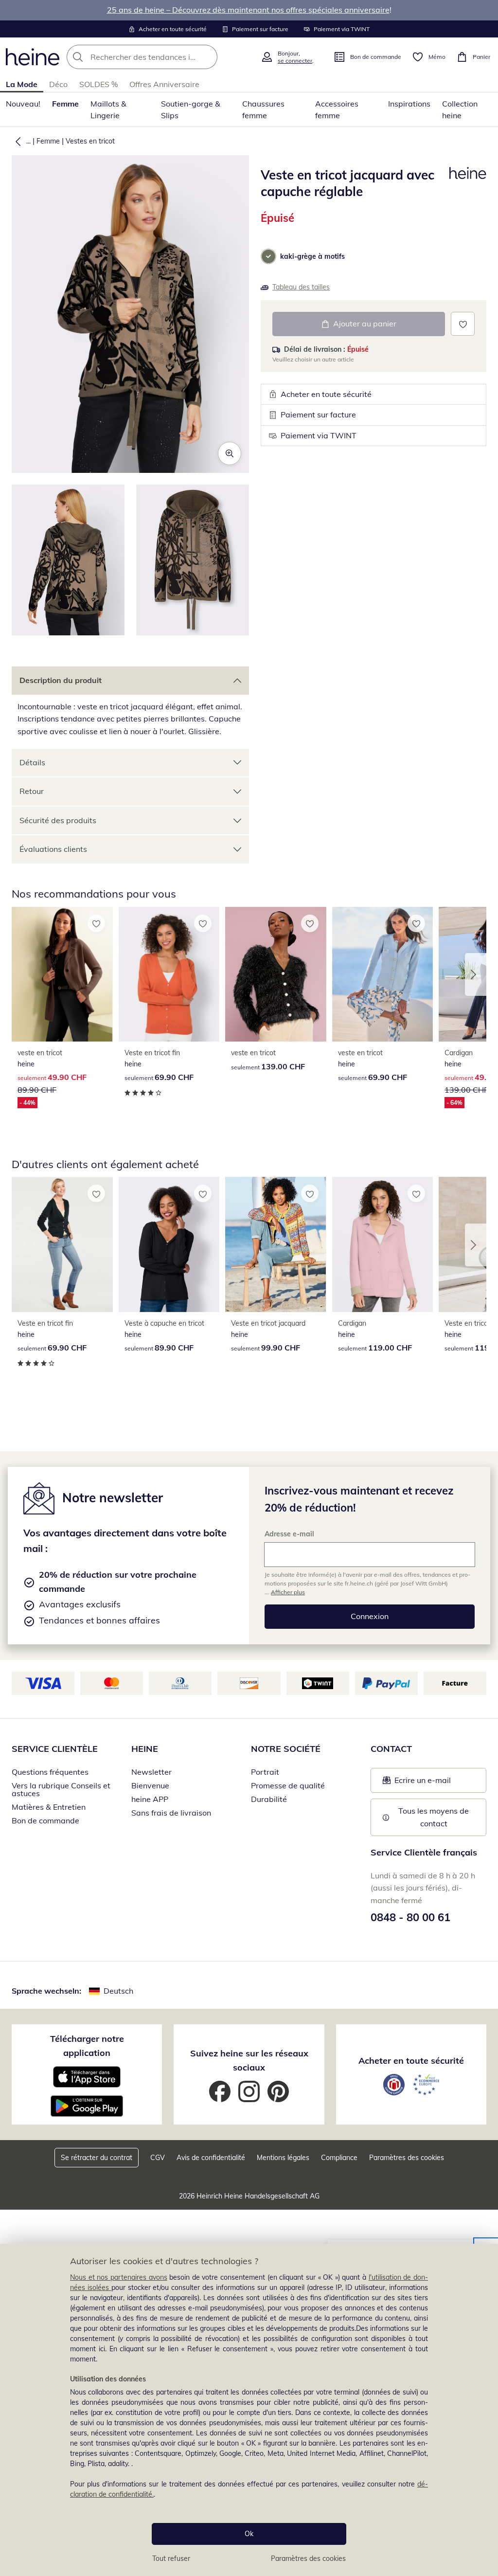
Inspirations (409, 104)
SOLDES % (98, 84)
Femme (65, 104)
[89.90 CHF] (169, 1244)
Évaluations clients (53, 849)
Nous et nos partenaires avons (119, 2277)
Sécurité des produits (58, 820)
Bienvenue (150, 1785)
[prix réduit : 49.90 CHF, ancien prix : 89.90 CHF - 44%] (62, 974)
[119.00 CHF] (383, 1244)
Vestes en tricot (90, 141)
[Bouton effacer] (207, 57)
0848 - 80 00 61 (410, 1917)
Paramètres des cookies (308, 2558)
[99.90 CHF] (276, 1244)
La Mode (22, 84)
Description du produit (61, 680)
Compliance (339, 2158)
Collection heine (460, 109)
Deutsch (118, 1991)
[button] (16, 141)
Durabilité (269, 1799)
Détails (32, 762)
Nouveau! (23, 104)
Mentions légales (283, 2158)
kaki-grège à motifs (312, 256)
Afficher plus (288, 1592)
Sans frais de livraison (171, 1813)
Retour (32, 791)
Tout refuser (171, 2558)
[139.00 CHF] (276, 974)
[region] (249, 2410)
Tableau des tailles (301, 287)
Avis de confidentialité (211, 2158)
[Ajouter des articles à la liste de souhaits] (463, 324)
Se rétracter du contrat (97, 2158)
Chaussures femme (263, 109)
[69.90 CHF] (169, 974)
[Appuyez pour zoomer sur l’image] (230, 453)
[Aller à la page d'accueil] (33, 57)
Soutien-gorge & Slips (191, 109)
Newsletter (151, 1772)
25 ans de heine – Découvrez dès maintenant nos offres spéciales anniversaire (248, 10)
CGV (158, 2158)
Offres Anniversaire (164, 84)
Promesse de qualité (288, 1785)
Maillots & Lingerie (108, 109)
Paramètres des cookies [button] (407, 2158)
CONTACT (391, 1749)
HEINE (145, 1749)
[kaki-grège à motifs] (268, 256)
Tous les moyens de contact (435, 1817)
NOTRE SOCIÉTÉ (286, 1749)
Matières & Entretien (49, 1807)
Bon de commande (45, 1820)
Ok (249, 2534)
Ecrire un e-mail (435, 1783)
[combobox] (161, 57)
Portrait (265, 1772)
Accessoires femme (337, 109)
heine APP (150, 1799)
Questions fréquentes (50, 1772)
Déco (58, 84)
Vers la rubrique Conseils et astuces (61, 1789)
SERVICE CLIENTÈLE (55, 1749)
